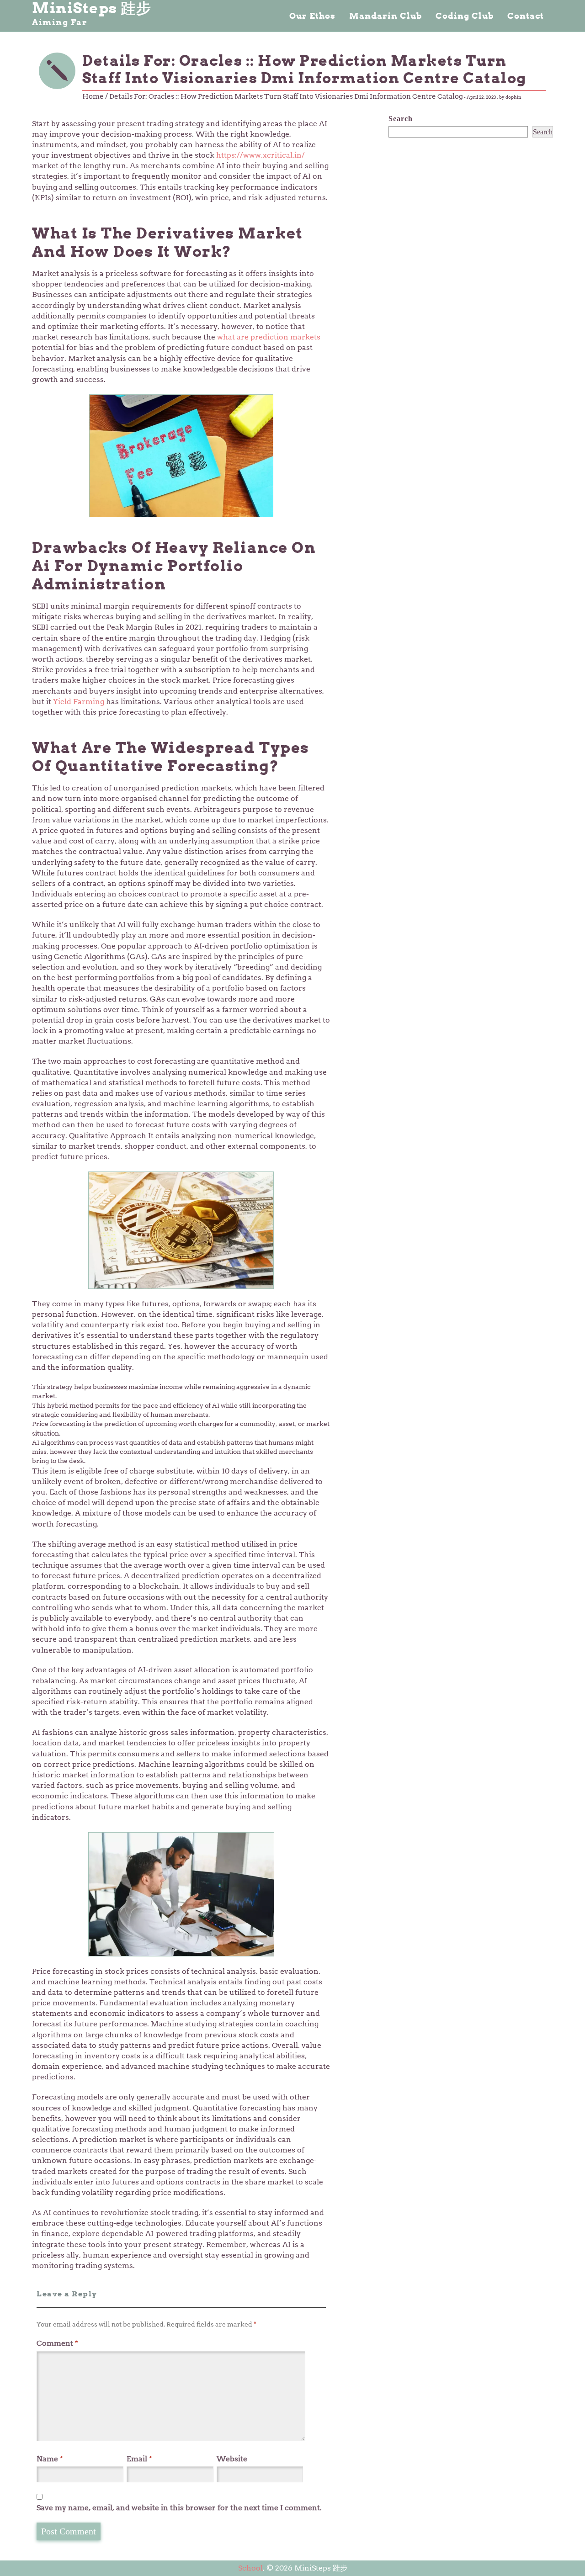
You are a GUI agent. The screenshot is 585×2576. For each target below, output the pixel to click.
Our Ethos (312, 16)
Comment (57, 2343)
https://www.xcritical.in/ (261, 155)
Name (50, 2459)
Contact (526, 16)
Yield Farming (80, 702)
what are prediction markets (269, 337)
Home (93, 96)
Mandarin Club (386, 16)
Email (139, 2459)
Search (401, 119)
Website (232, 2459)
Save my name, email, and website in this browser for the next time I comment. (179, 2508)
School (250, 2568)
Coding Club (465, 16)
